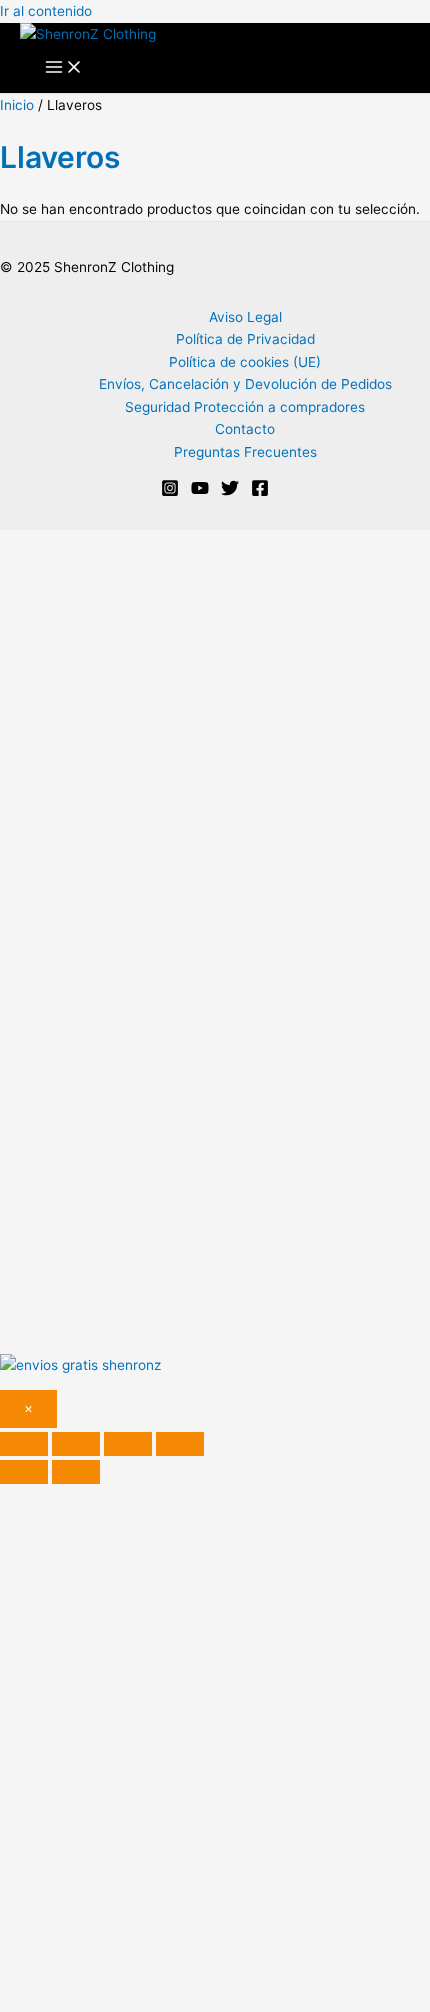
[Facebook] (260, 492)
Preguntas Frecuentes (245, 452)
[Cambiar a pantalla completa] (76, 1444)
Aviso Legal (245, 317)
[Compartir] (128, 1444)
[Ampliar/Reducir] (24, 1444)
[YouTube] (200, 492)
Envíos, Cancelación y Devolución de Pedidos (245, 384)
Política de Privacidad (245, 339)
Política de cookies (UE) (245, 362)
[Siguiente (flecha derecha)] (76, 1472)
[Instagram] (170, 492)
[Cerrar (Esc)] (180, 1444)
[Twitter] (230, 492)
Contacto (245, 429)
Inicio (17, 105)
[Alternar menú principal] (64, 68)
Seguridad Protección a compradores (245, 407)
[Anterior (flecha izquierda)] (24, 1472)
